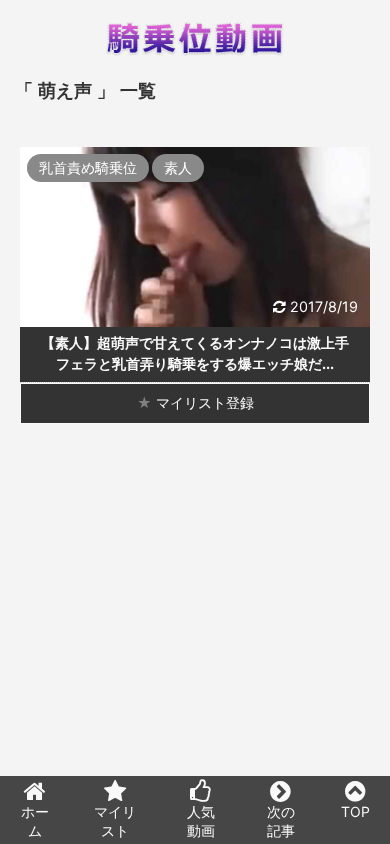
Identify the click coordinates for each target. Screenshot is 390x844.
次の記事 (281, 821)
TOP (355, 811)
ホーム (35, 821)
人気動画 (201, 821)
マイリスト (115, 821)
